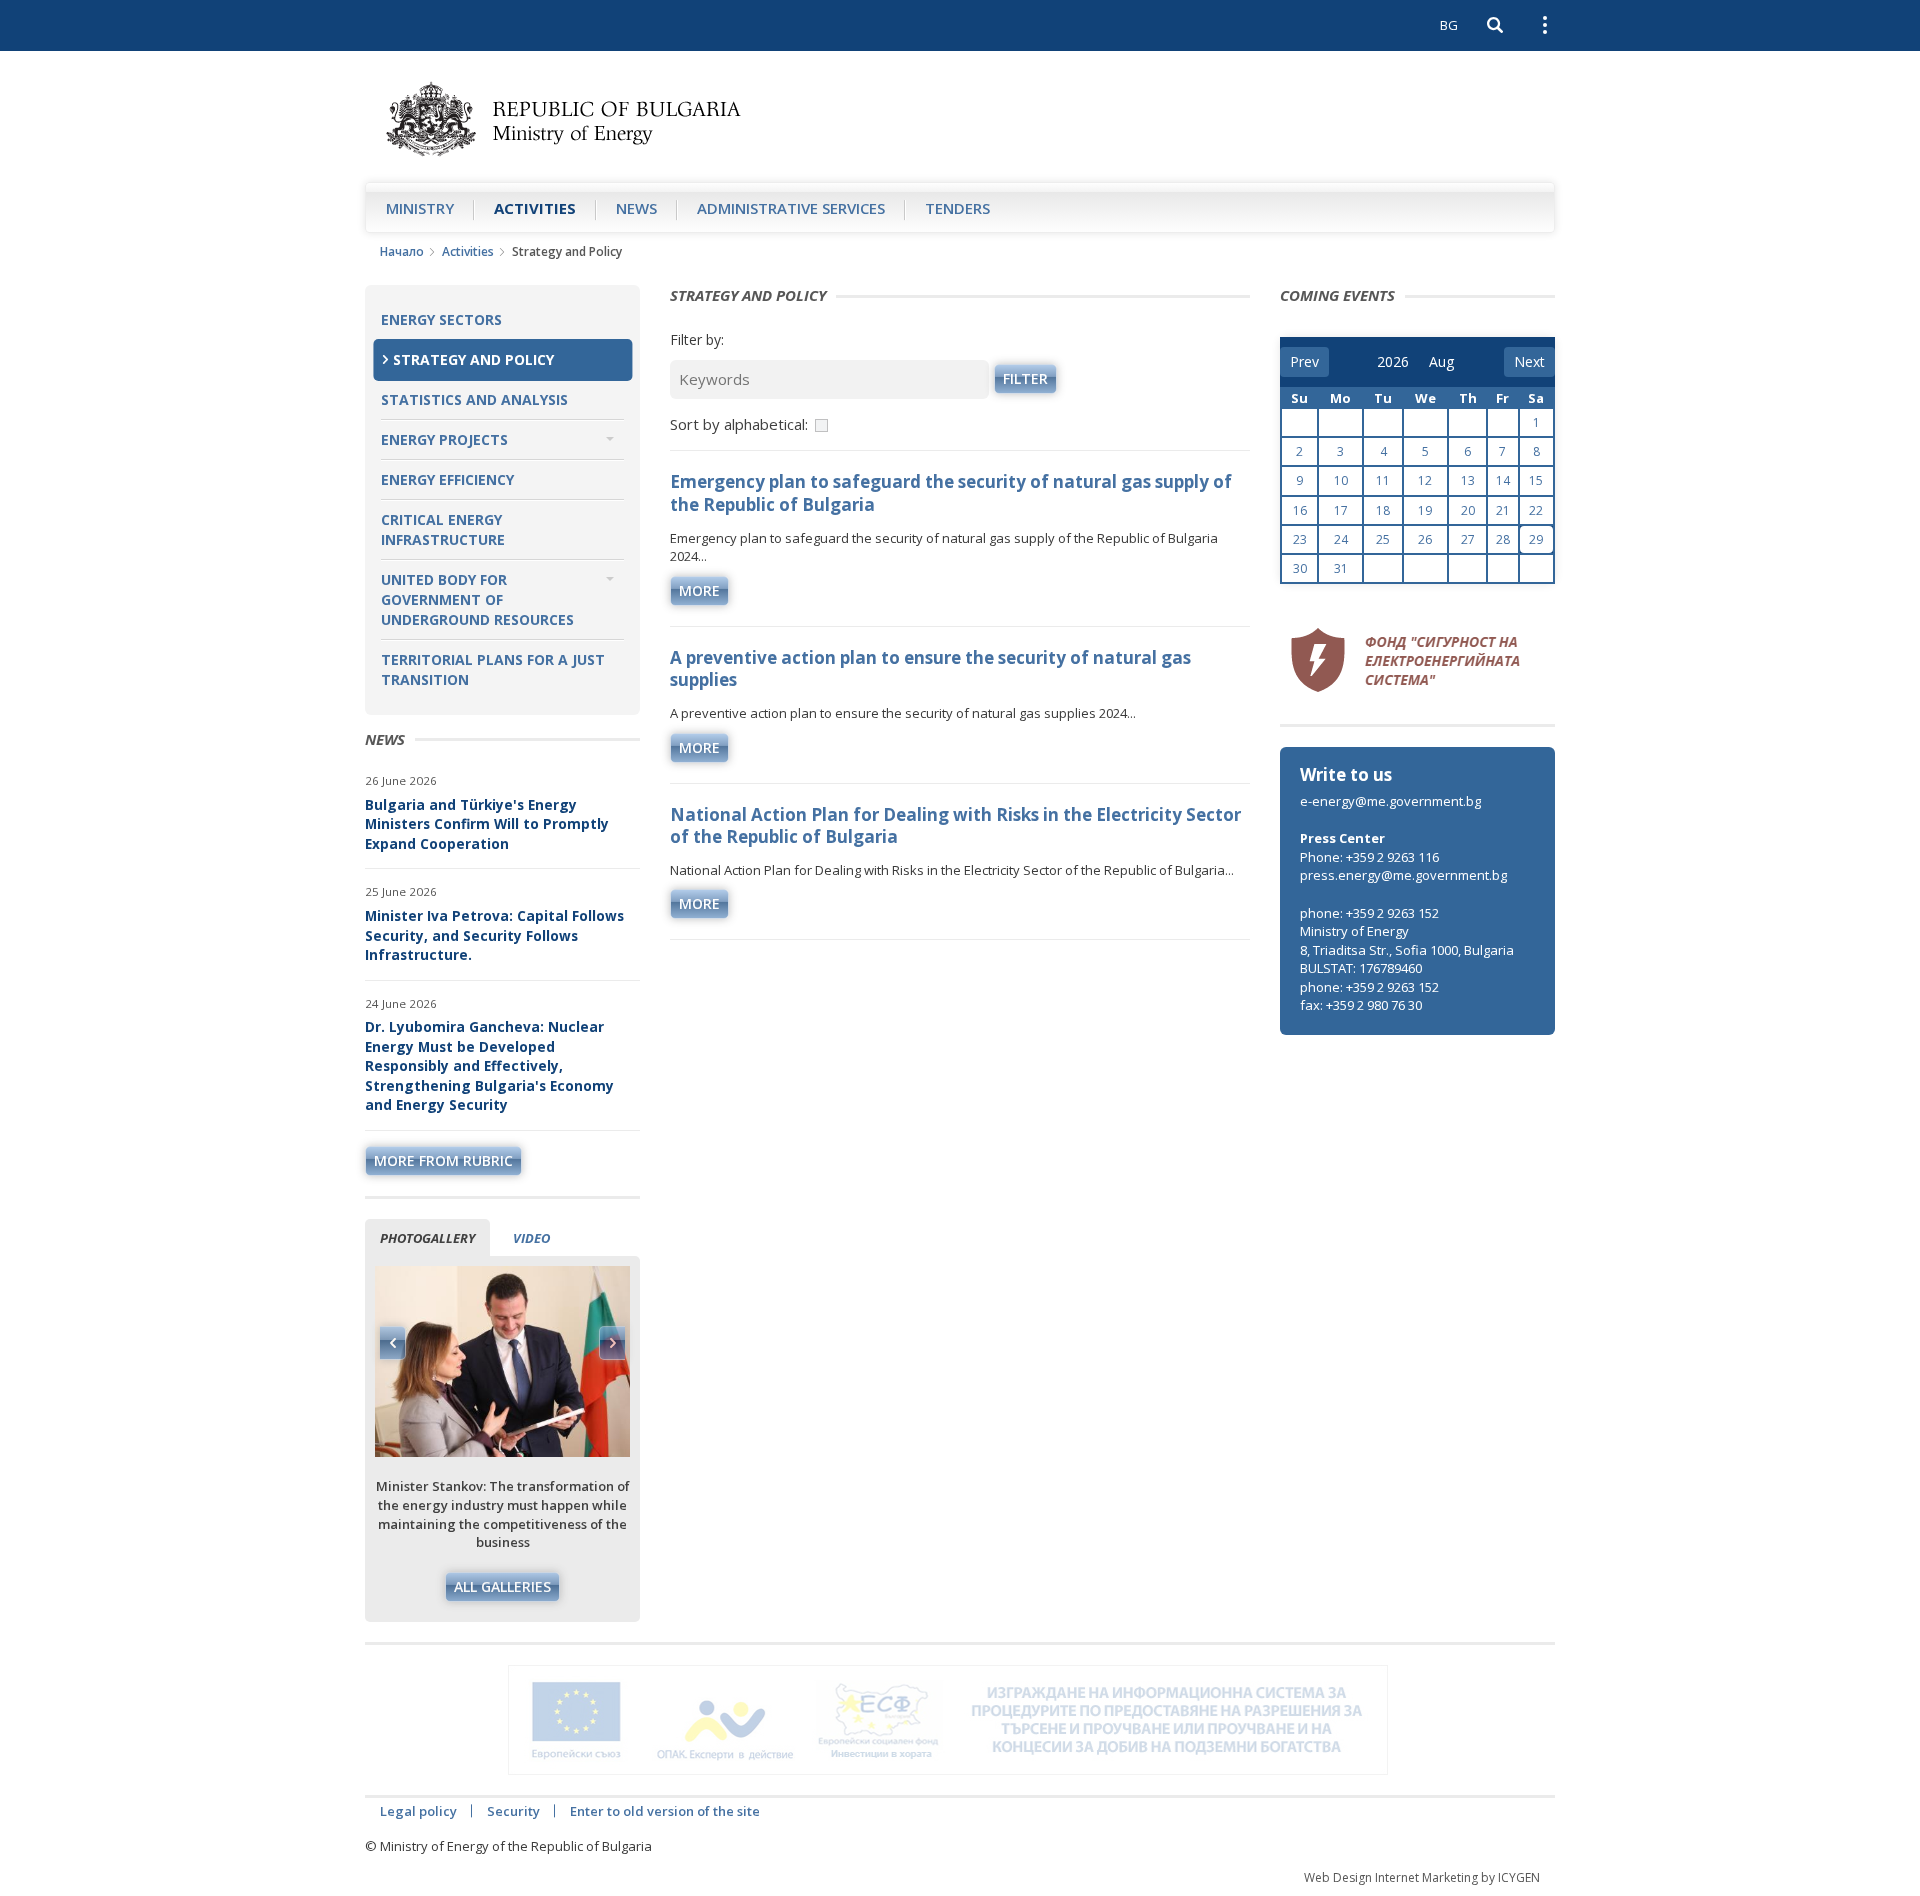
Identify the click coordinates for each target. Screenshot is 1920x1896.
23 (1300, 539)
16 (1300, 510)
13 (1468, 480)
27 (1468, 539)
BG (1449, 25)
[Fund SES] (1405, 657)
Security (513, 1811)
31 (1341, 568)
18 (1383, 510)
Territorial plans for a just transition (493, 669)
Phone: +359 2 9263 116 (1369, 857)
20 (1468, 510)
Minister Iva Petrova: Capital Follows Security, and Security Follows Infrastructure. (494, 935)
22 (1536, 510)
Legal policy (418, 1811)
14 (1503, 480)
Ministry (420, 208)
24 (1341, 539)
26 (1425, 539)
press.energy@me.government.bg (1403, 875)
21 (1503, 510)
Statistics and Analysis (474, 399)
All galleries (502, 1586)
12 (1425, 480)
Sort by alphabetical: (739, 424)
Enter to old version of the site (665, 1811)
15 (1536, 480)
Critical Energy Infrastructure (443, 529)
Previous (393, 1343)
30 (1300, 568)
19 (1425, 510)
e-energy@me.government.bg (1390, 801)
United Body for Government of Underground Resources (477, 599)
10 (1341, 480)
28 (1503, 539)
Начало (402, 251)
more (699, 590)
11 (1383, 480)
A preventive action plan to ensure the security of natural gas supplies (930, 668)
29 (1536, 539)
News (636, 208)
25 (1383, 539)
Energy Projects (444, 439)
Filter (1025, 378)
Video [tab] (531, 1238)
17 (1341, 510)
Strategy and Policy (473, 359)
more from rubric (443, 1160)
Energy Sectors (441, 319)
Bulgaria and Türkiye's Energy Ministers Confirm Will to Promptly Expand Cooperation (487, 824)
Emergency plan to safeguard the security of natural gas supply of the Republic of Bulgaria (951, 492)
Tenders (957, 208)
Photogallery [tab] (427, 1238)
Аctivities (535, 208)
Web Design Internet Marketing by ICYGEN (1422, 1877)
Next (612, 1343)
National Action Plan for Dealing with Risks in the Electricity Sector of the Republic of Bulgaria (955, 825)
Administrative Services (791, 208)
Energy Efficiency (447, 479)
